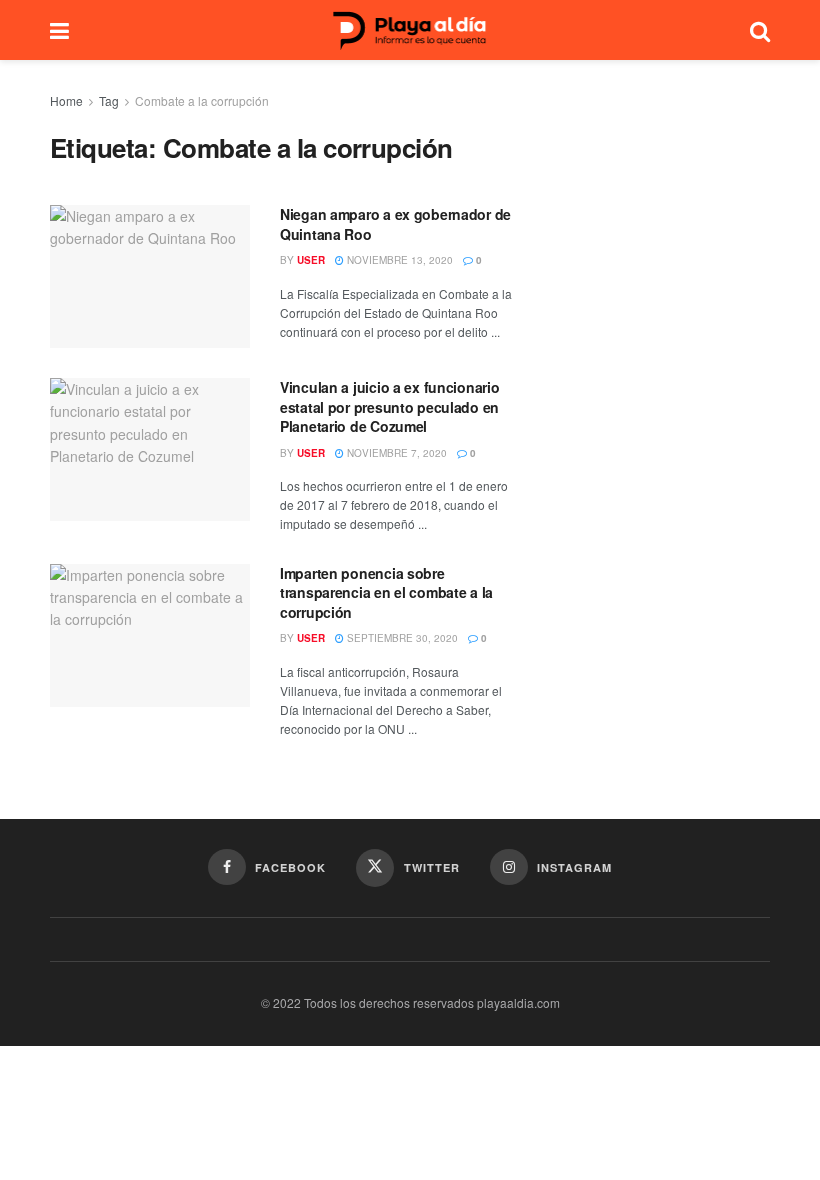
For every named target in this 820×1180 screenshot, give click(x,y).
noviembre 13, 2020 (398, 260)
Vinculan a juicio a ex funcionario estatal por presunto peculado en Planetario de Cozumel (389, 406)
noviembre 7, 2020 (395, 453)
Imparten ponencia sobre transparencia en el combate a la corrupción (386, 592)
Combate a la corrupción (202, 100)
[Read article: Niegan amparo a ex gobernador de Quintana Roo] (150, 276)
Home (66, 100)
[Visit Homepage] (410, 30)
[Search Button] (760, 30)
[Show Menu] (59, 30)
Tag (109, 100)
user (311, 260)
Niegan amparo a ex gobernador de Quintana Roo (395, 224)
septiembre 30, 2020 (401, 638)
